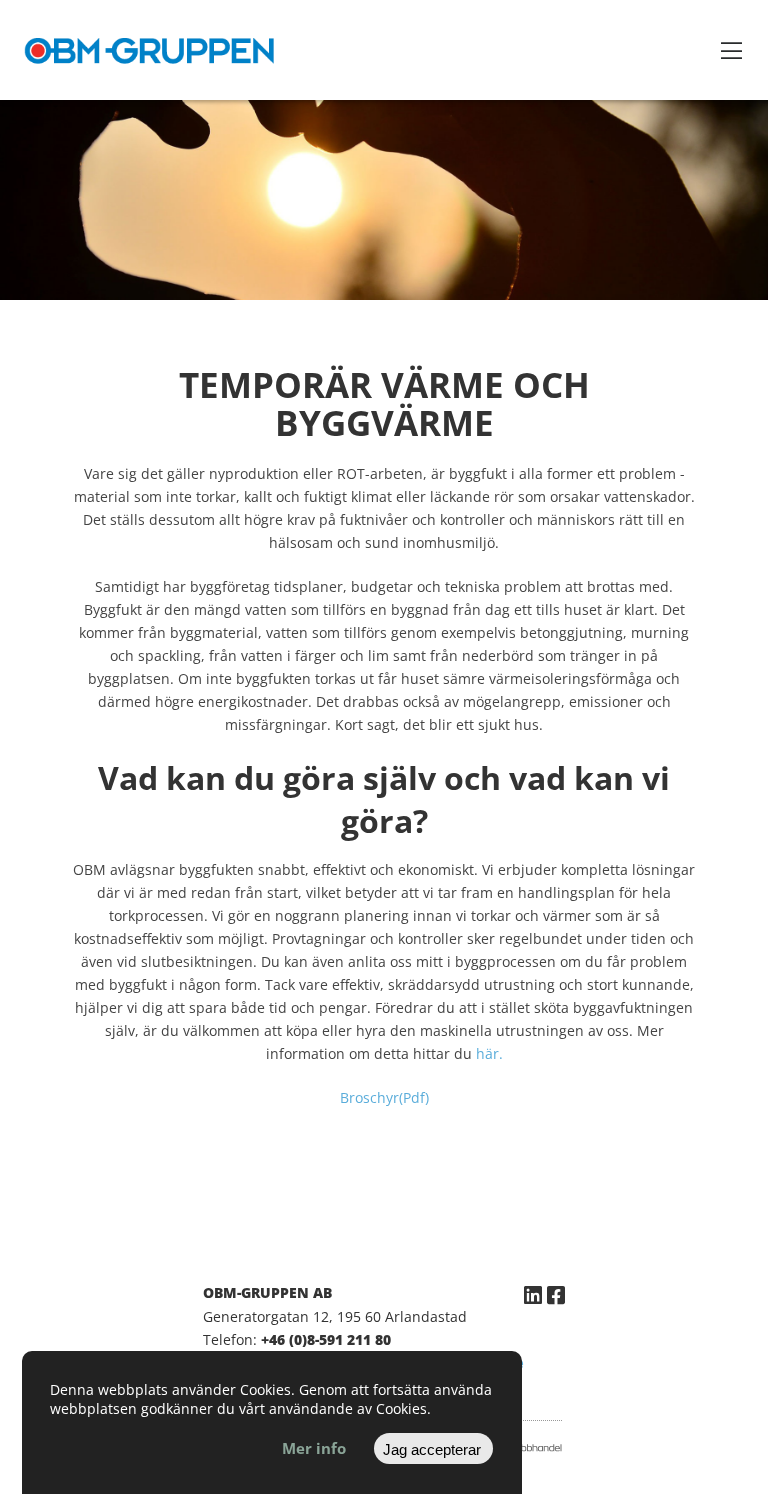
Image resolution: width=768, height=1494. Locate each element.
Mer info (314, 1448)
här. (489, 1053)
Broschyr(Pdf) (384, 1097)
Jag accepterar (432, 1449)
